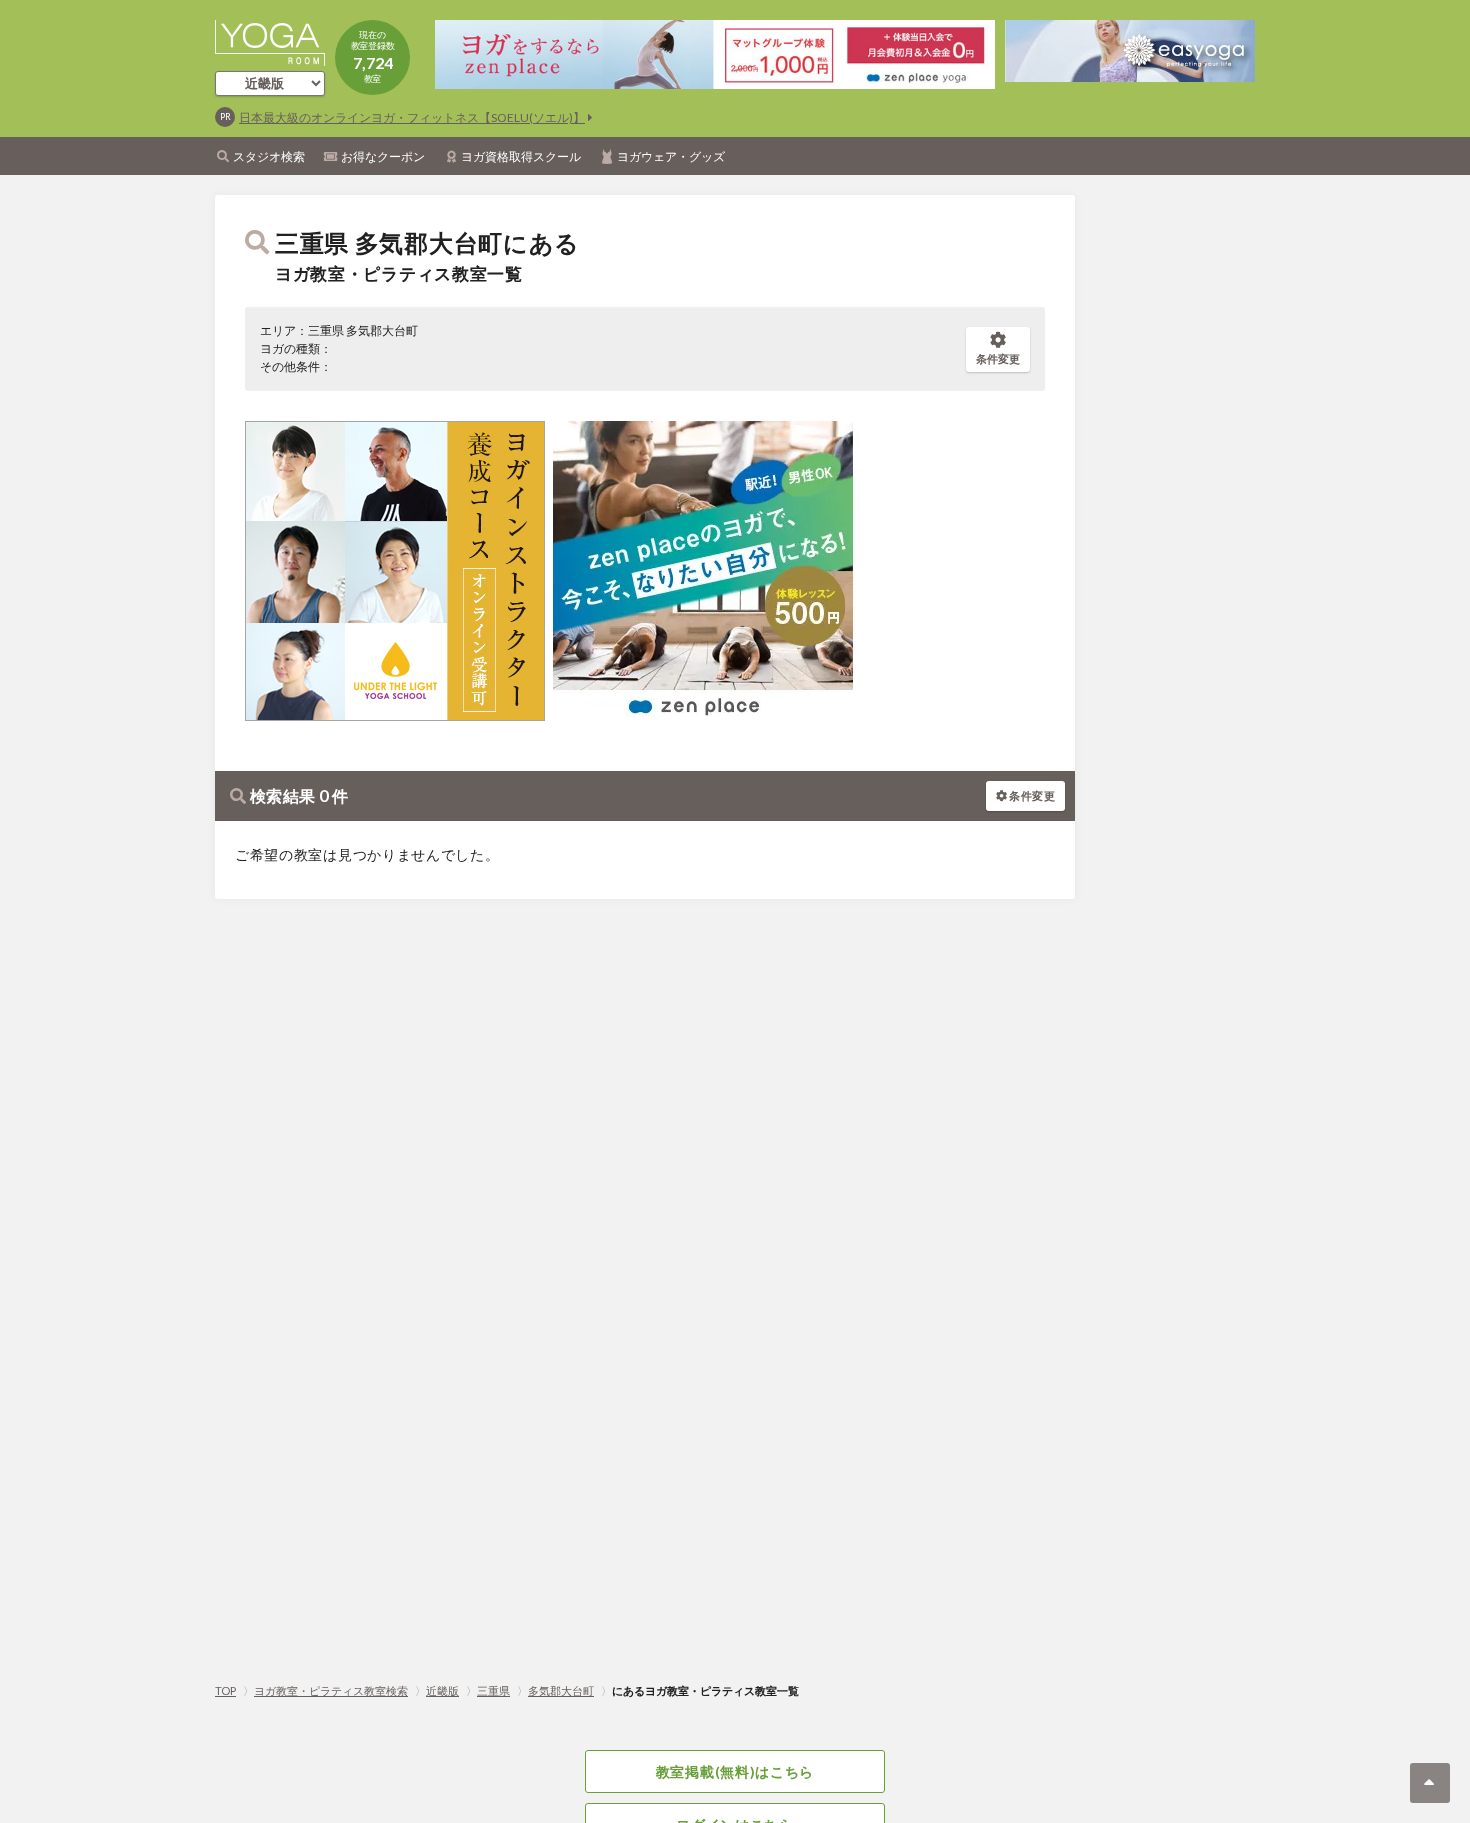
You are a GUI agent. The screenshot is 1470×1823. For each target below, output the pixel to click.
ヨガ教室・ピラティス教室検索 (331, 1690)
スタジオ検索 (269, 156)
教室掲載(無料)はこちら (735, 1771)
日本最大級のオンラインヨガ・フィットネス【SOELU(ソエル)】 (412, 117)
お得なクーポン (383, 156)
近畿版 (442, 1690)
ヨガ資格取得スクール (521, 156)
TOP (225, 1690)
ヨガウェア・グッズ (671, 156)
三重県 (493, 1690)
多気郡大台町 (561, 1690)
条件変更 (998, 358)
